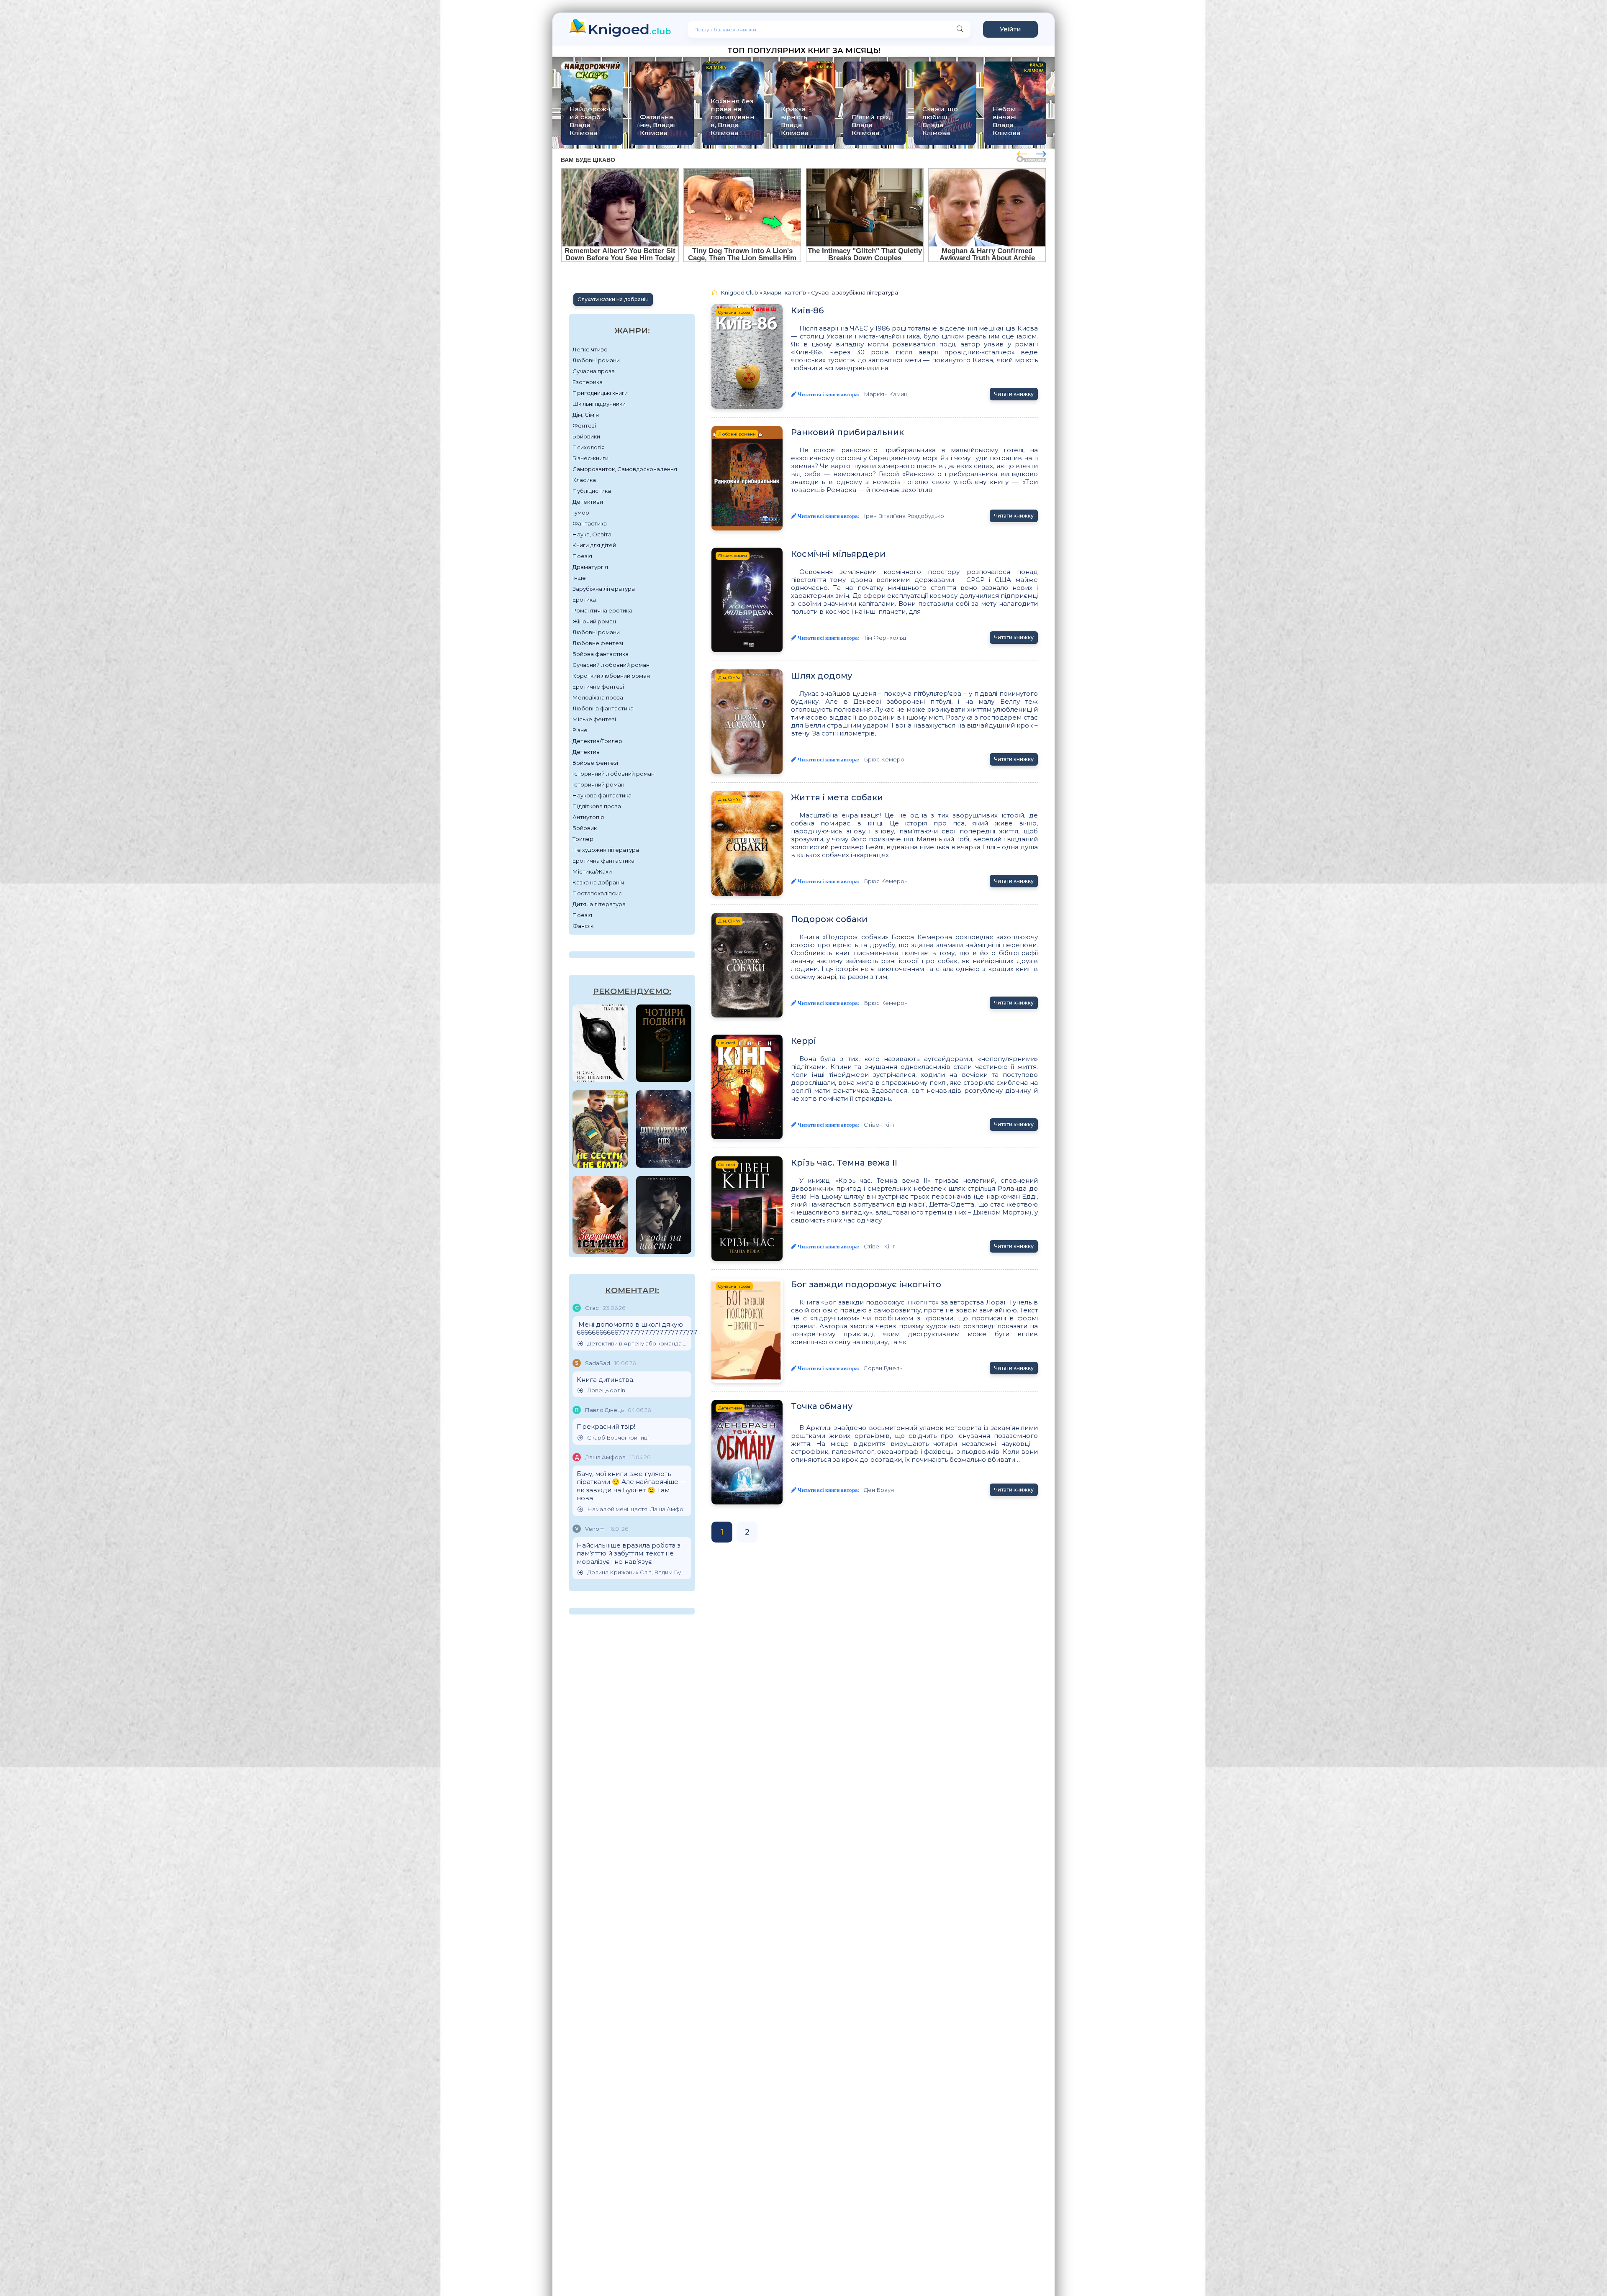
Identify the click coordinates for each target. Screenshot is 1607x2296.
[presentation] (1022, 153)
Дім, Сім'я (586, 415)
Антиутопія (588, 817)
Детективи (588, 502)
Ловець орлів (606, 1390)
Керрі (803, 1041)
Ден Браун (879, 1490)
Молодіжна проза (598, 697)
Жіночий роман (594, 621)
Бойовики (586, 436)
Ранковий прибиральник (847, 432)
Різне (580, 730)
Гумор (581, 512)
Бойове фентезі (595, 763)
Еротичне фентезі (598, 687)
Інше (579, 578)
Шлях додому (821, 676)
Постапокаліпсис (597, 893)
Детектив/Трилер (597, 741)
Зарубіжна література (604, 589)
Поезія (582, 556)
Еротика (584, 600)
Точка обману (822, 1406)
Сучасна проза (594, 371)
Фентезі (584, 425)
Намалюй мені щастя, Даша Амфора (637, 1509)
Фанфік (583, 926)
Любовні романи (596, 360)
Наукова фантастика (602, 795)
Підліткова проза (597, 806)
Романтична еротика (602, 610)
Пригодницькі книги (600, 393)
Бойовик (585, 828)
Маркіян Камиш (886, 394)
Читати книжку (1014, 394)
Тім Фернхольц (885, 638)
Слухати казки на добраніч (613, 299)
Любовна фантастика (603, 708)
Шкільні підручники (599, 404)
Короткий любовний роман (611, 676)
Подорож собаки (829, 919)
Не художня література (606, 850)
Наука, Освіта (592, 534)
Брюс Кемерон (886, 759)
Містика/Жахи (592, 871)
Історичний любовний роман (614, 774)
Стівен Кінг (879, 1125)
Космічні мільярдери (838, 554)
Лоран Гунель (883, 1368)
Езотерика (588, 382)
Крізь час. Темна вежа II (844, 1163)
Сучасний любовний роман (611, 665)
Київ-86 (807, 310)
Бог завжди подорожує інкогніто (866, 1284)
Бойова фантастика (601, 654)
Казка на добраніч (598, 882)
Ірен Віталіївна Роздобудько (904, 516)
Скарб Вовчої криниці (618, 1438)
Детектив (586, 752)
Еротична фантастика (603, 861)
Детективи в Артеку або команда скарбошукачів (637, 1344)
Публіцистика (592, 491)
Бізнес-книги (590, 458)
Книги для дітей (594, 545)
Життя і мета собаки (837, 797)
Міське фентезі (594, 719)
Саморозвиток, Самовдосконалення (625, 469)
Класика (584, 480)
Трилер (583, 839)
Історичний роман (598, 784)
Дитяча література (599, 904)
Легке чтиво (590, 349)
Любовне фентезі (598, 643)
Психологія (589, 447)
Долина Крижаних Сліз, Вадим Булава (637, 1572)
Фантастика (590, 523)
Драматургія (590, 567)
